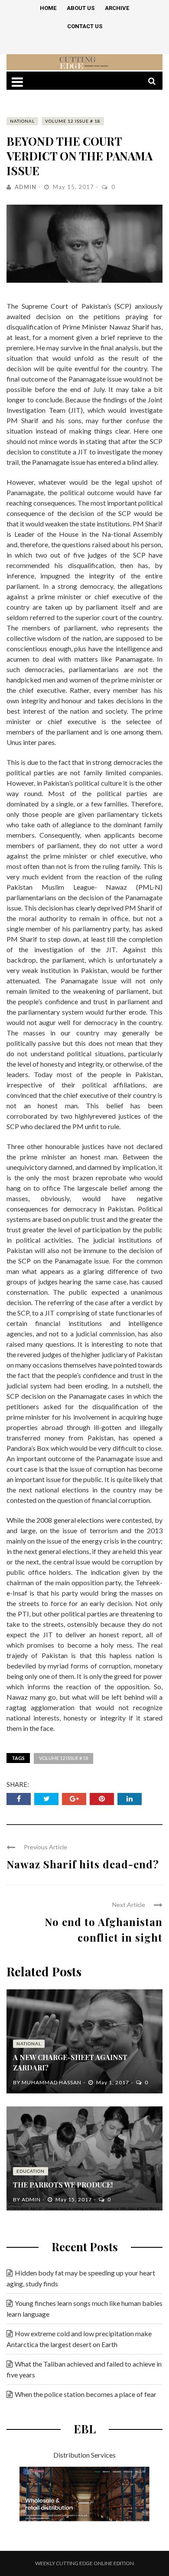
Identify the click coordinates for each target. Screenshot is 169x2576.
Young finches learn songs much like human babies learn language (84, 2308)
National (22, 121)
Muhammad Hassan (52, 2082)
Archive (117, 8)
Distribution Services (84, 2455)
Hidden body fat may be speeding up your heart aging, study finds (81, 2278)
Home (48, 8)
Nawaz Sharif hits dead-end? (83, 1864)
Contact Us (85, 26)
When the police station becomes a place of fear (86, 2394)
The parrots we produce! (63, 2185)
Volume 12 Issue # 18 (73, 121)
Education (31, 2171)
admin (26, 187)
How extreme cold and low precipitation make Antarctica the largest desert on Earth (79, 2339)
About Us (81, 8)
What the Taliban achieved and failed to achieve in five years (84, 2369)
